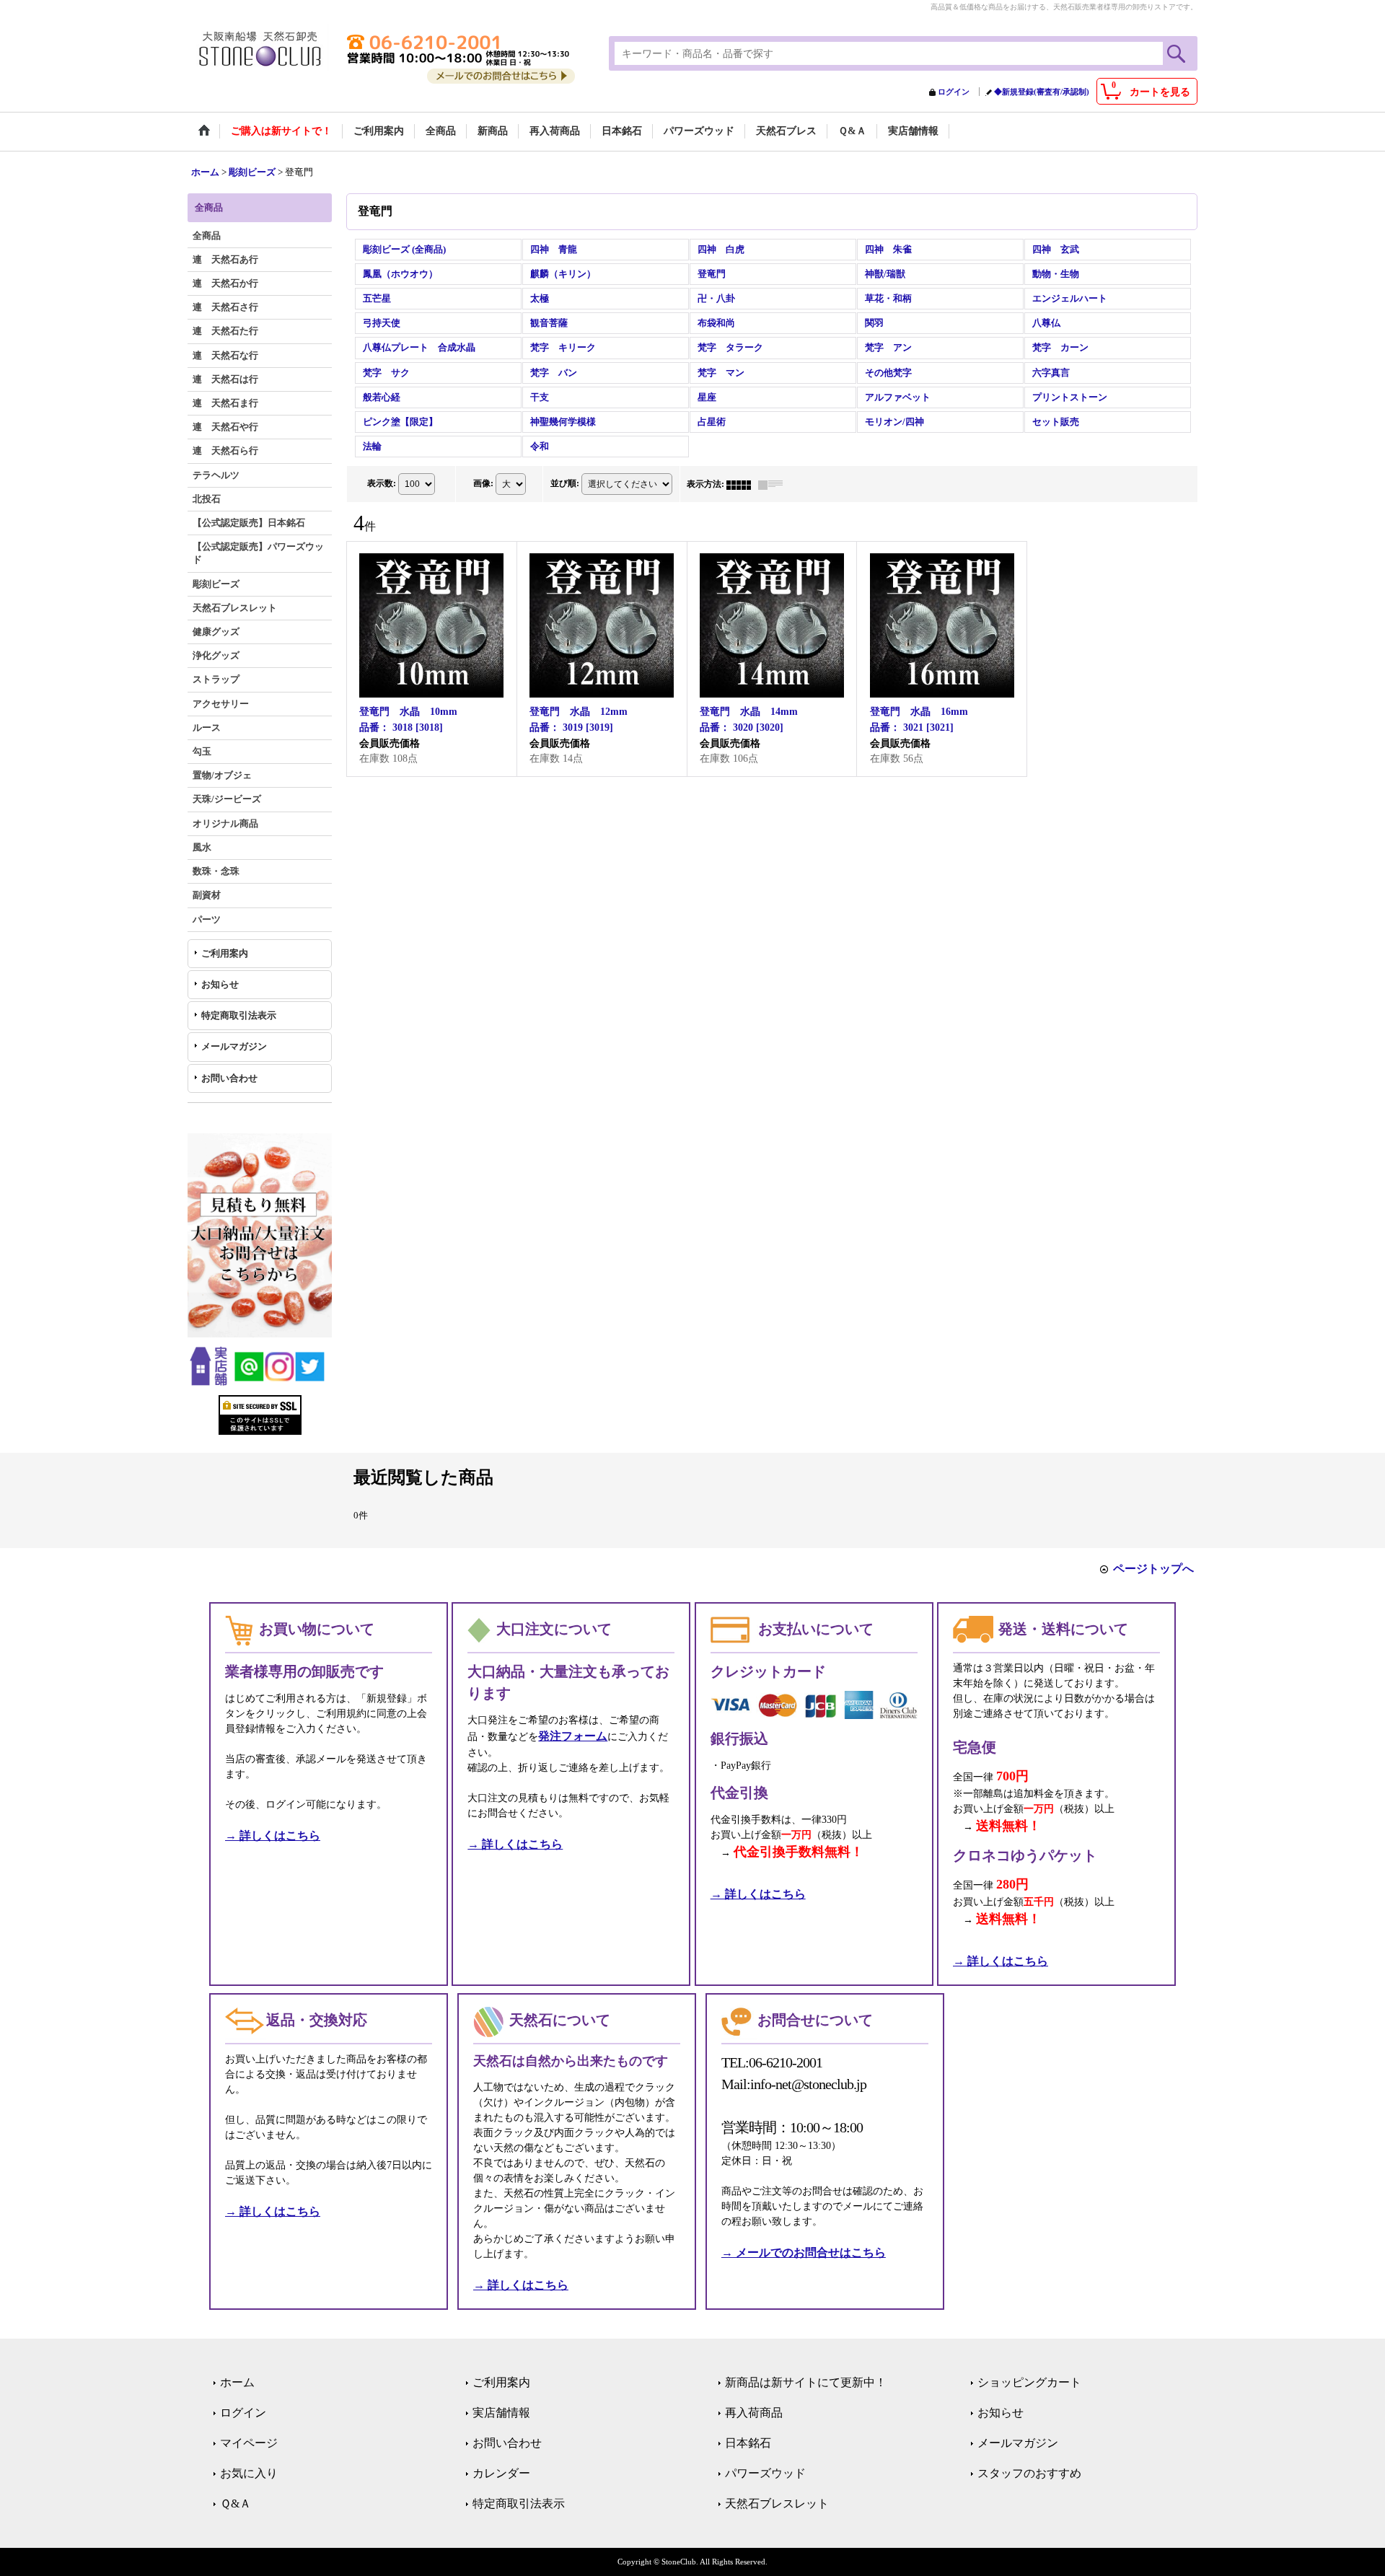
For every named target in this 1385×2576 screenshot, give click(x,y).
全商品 (207, 236)
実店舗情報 (501, 2413)
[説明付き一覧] (774, 484)
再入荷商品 (754, 2413)
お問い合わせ (229, 1078)
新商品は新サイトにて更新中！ (806, 2382)
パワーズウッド (765, 2473)
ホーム (237, 2382)
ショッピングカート (1029, 2382)
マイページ (249, 2443)
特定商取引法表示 (239, 1015)
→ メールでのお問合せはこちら (804, 2252)
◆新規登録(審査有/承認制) (1042, 92)
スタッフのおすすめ (1029, 2473)
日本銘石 (748, 2443)
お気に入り (249, 2473)
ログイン (954, 92)
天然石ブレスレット (777, 2504)
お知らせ (220, 984)
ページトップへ (1153, 1569)
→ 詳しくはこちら (273, 1836)
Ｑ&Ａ (236, 2504)
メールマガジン (234, 1046)
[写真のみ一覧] (742, 484)
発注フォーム (573, 1736)
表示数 (382, 483)
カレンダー (501, 2473)
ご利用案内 (225, 953)
